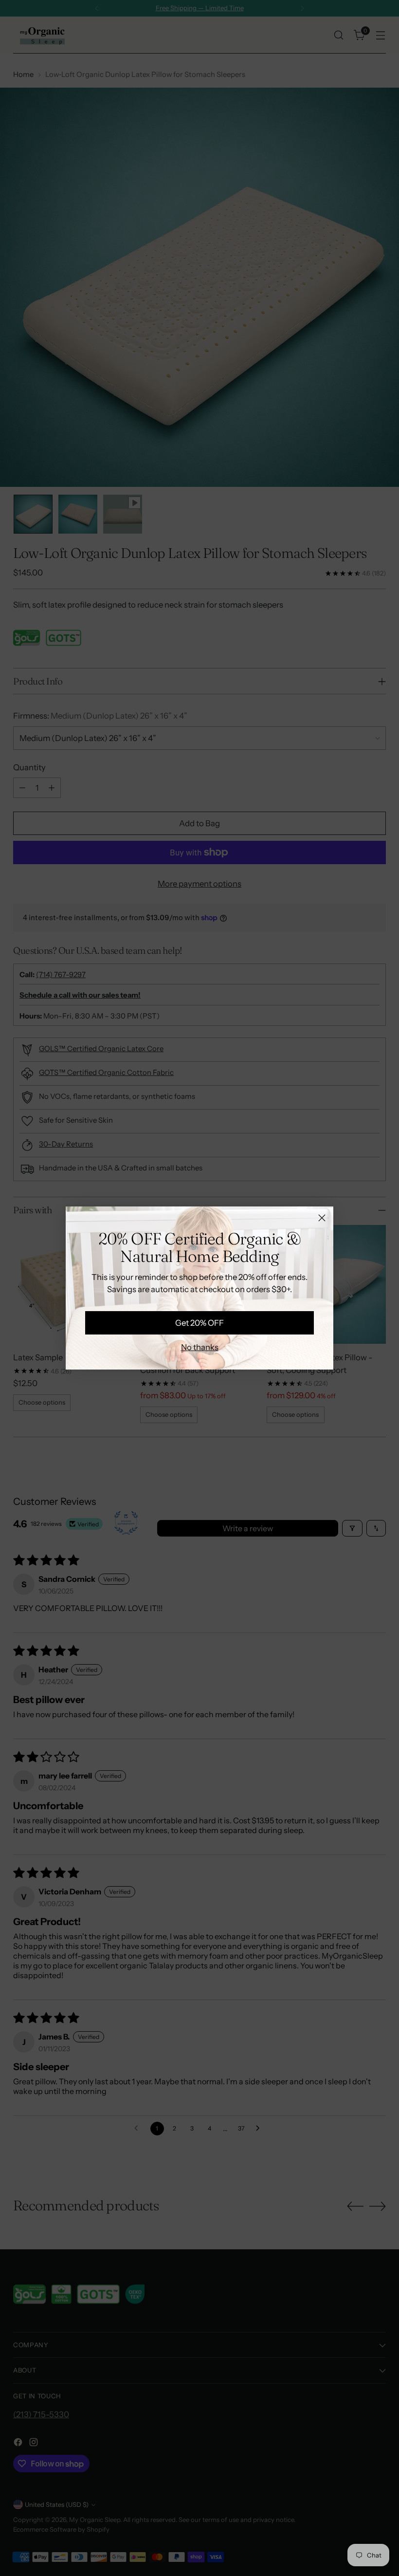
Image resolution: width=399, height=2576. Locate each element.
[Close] (322, 1218)
